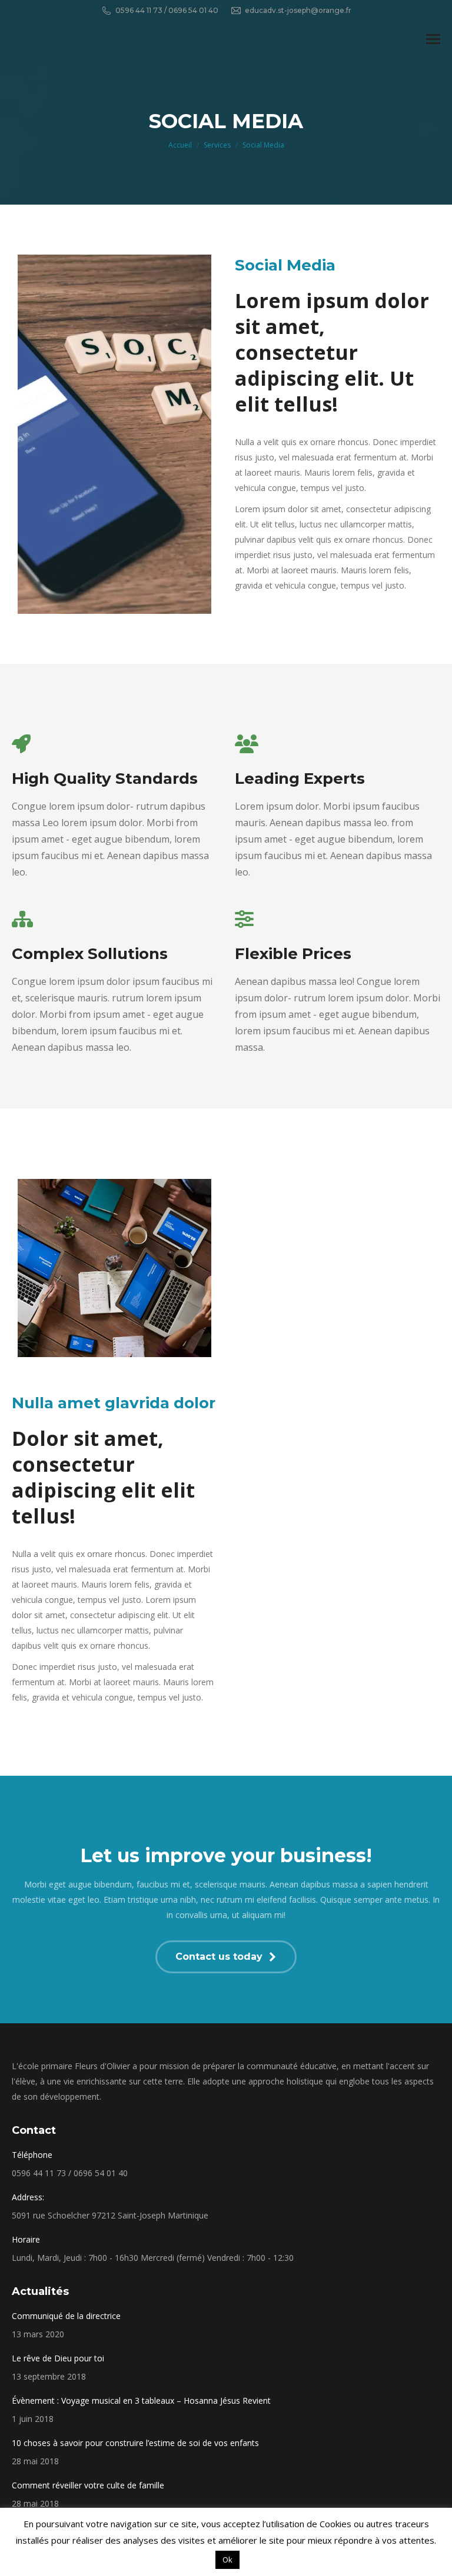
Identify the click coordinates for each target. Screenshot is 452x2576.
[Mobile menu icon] (433, 39)
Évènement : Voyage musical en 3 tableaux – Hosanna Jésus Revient (141, 2400)
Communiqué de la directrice (66, 2316)
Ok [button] (227, 2560)
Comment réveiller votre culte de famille (88, 2485)
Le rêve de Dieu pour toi (58, 2358)
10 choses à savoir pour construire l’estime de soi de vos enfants (135, 2443)
